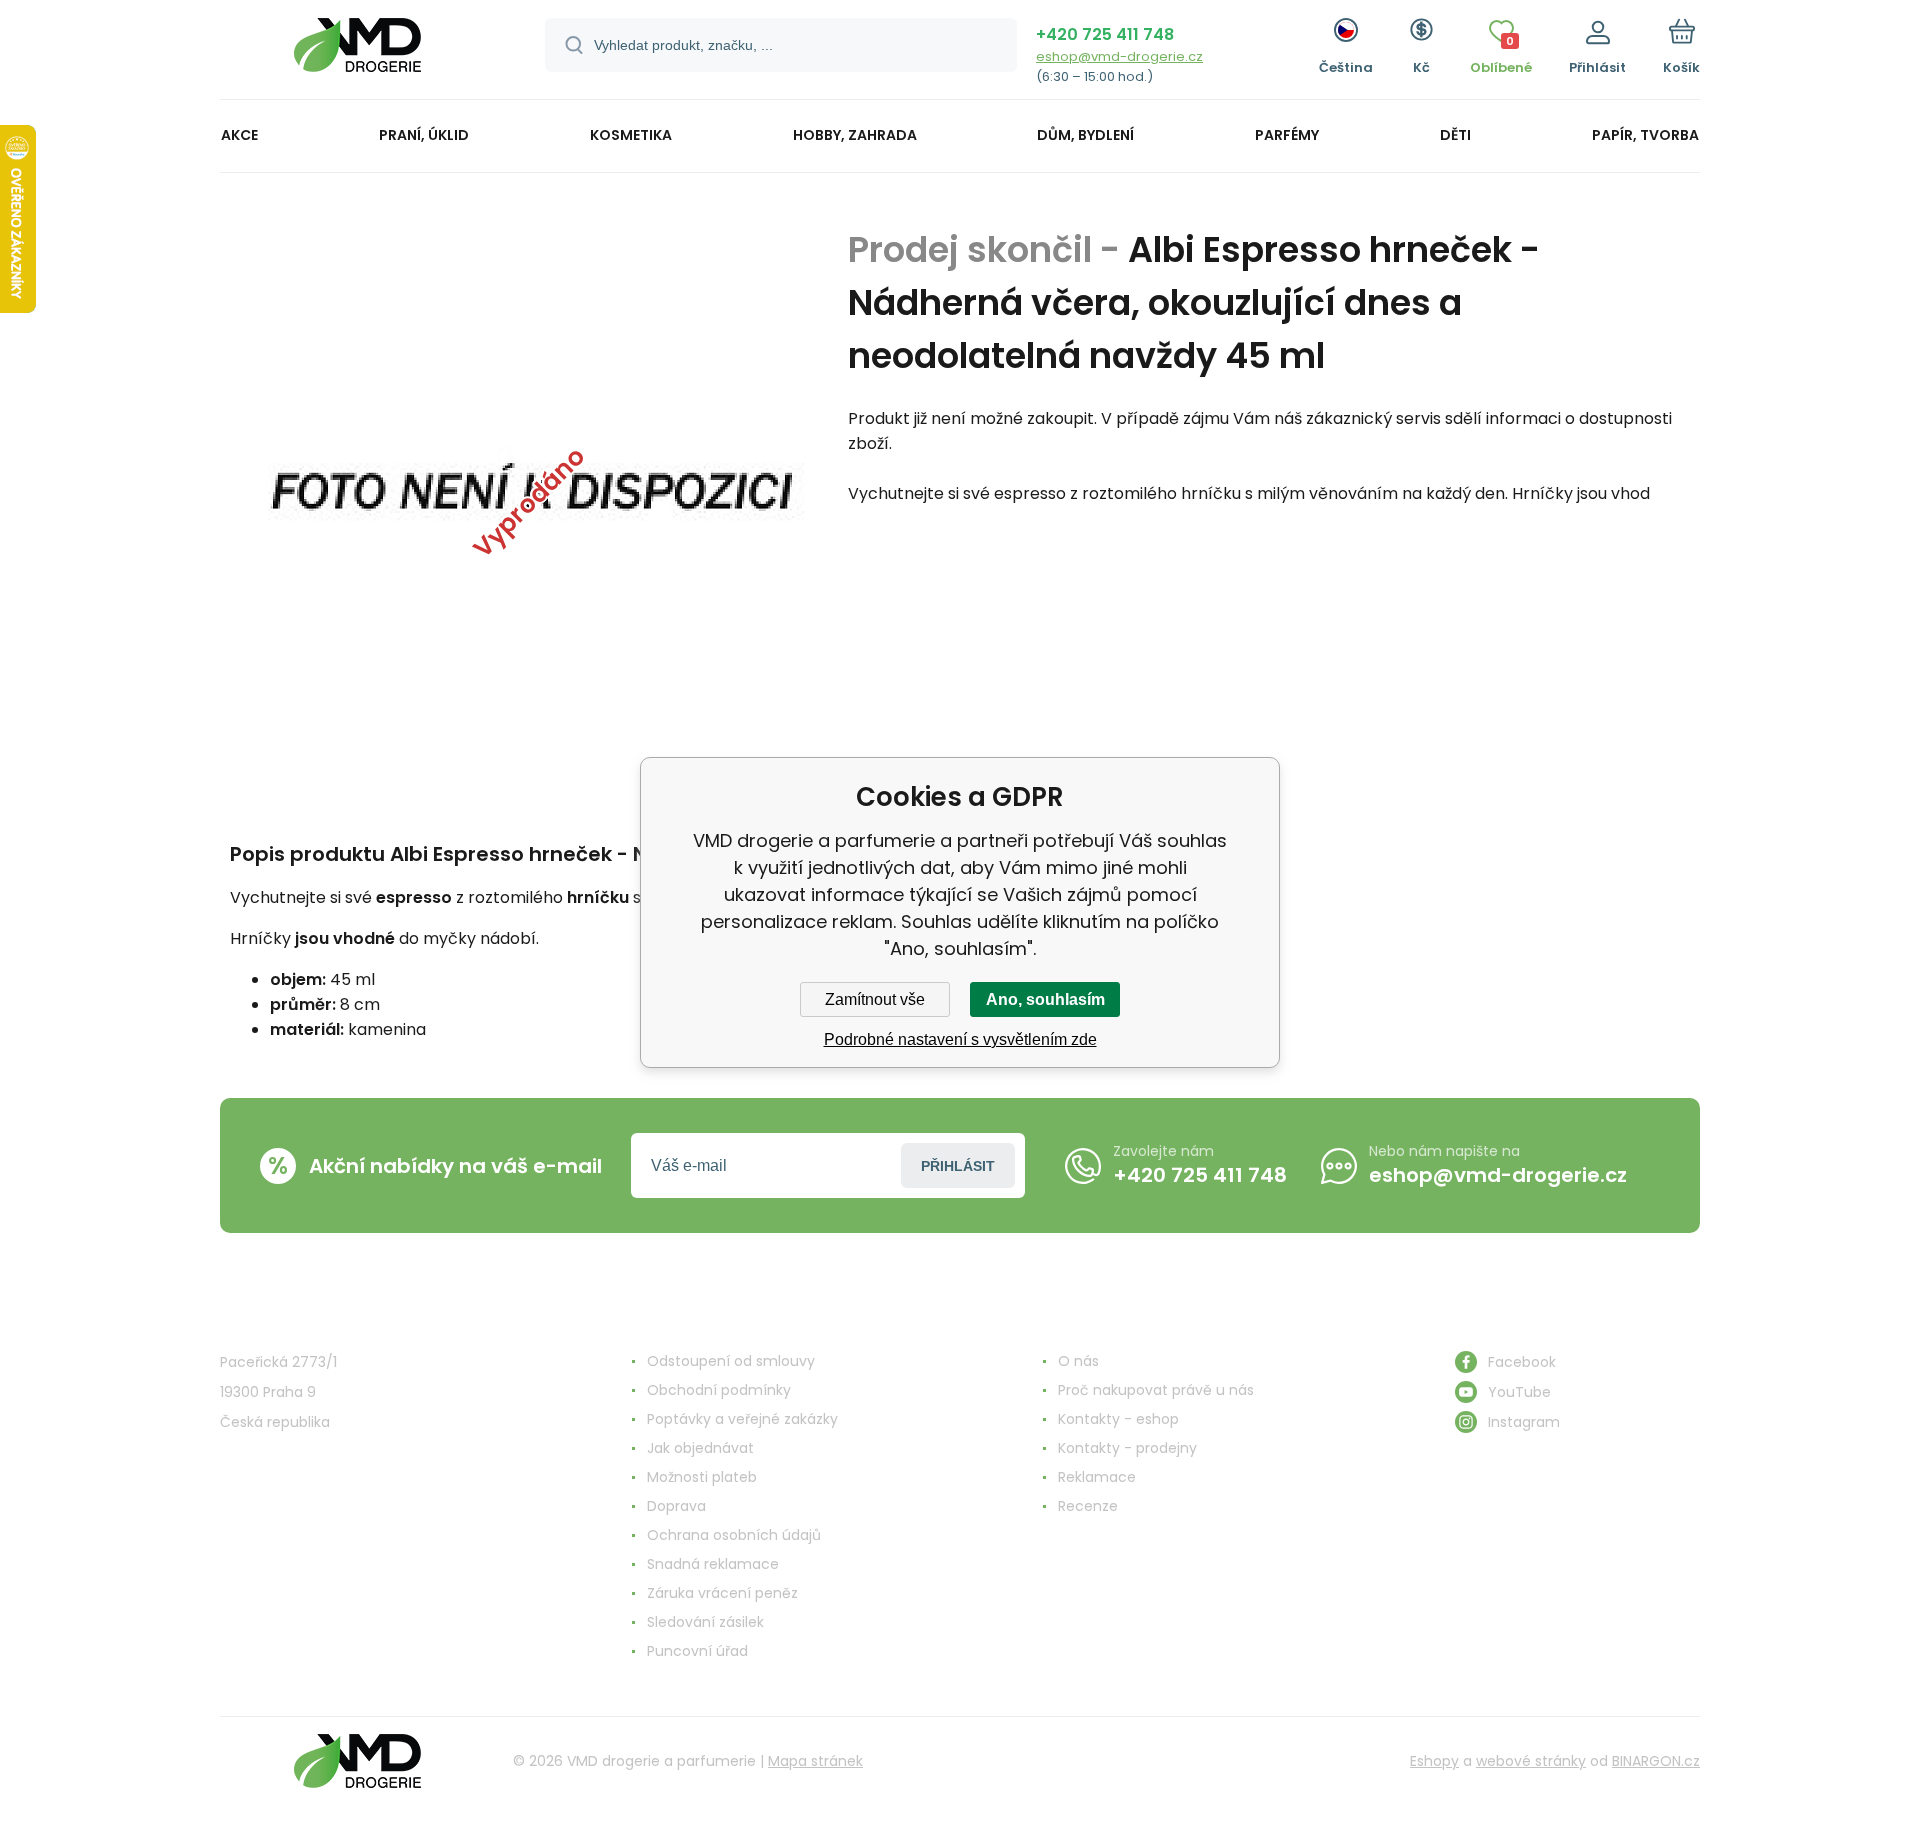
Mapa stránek (815, 1761)
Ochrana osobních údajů (734, 1535)
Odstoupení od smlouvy (731, 1361)
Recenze (1088, 1506)
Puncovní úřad (697, 1651)
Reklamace (1097, 1477)
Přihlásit (958, 1166)
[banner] (357, 52)
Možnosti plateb (702, 1477)
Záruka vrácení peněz (722, 1593)
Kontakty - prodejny (1127, 1448)
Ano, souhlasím (1045, 999)
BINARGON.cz (1656, 1761)
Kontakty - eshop (1118, 1419)
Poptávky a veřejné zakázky (742, 1419)
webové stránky (1531, 1761)
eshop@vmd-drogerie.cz (1119, 56)
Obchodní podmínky (719, 1390)
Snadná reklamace (713, 1564)
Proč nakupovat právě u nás (1156, 1390)
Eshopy (1434, 1761)
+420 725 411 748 (1105, 34)
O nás (1078, 1361)
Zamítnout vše (875, 999)
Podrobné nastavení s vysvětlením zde (960, 1039)
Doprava (676, 1506)
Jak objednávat (700, 1448)
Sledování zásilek (705, 1622)
